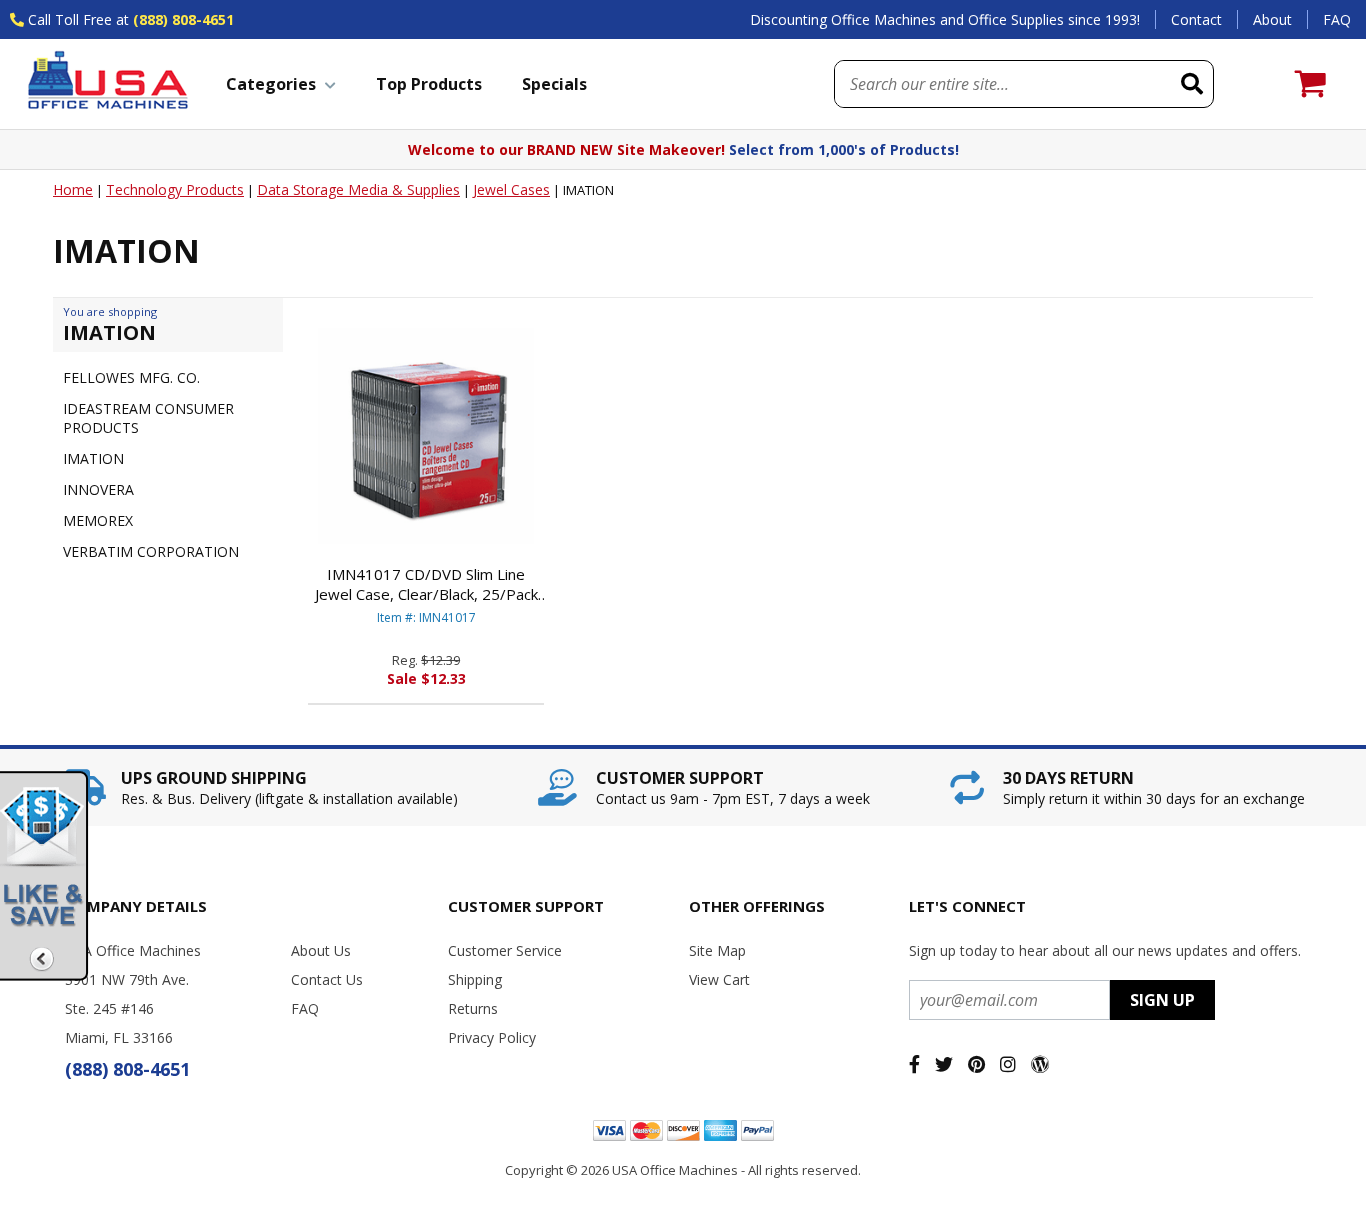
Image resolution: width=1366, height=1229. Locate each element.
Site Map (717, 950)
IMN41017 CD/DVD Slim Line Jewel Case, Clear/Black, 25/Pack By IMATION (426, 584)
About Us (321, 950)
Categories (271, 84)
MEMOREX (98, 520)
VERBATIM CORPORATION (151, 551)
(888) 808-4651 (183, 19)
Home (73, 189)
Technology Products (175, 189)
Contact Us (327, 979)
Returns (473, 1008)
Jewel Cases (511, 189)
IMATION (93, 458)
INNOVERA (98, 489)
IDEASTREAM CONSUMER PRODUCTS (148, 418)
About (1272, 19)
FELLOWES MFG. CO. (131, 377)
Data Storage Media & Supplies (358, 189)
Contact (1196, 19)
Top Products (429, 84)
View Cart (719, 979)
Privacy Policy (492, 1037)
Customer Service (505, 950)
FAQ (1337, 19)
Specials (554, 84)
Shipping (475, 979)
